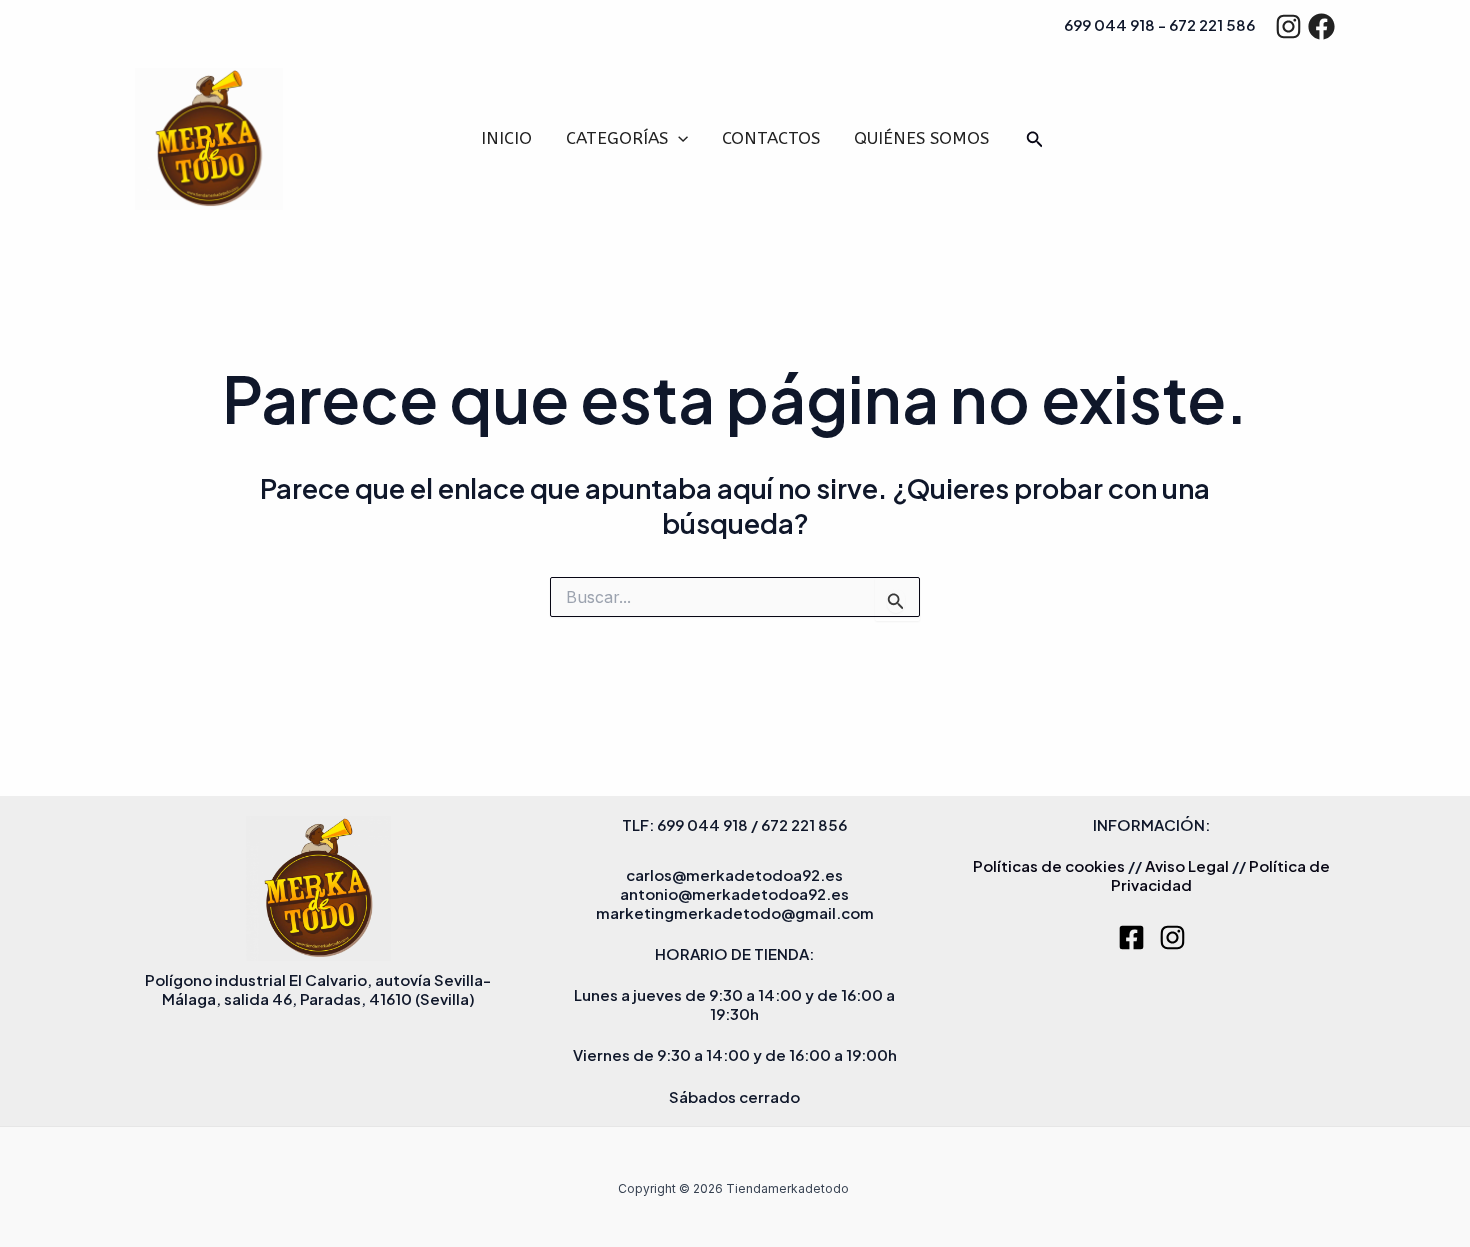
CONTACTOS (771, 138)
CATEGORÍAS (617, 138)
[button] (678, 138)
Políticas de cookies (1049, 865)
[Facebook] (1321, 26)
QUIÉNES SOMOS (921, 138)
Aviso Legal (1187, 865)
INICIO (506, 138)
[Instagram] (1288, 26)
